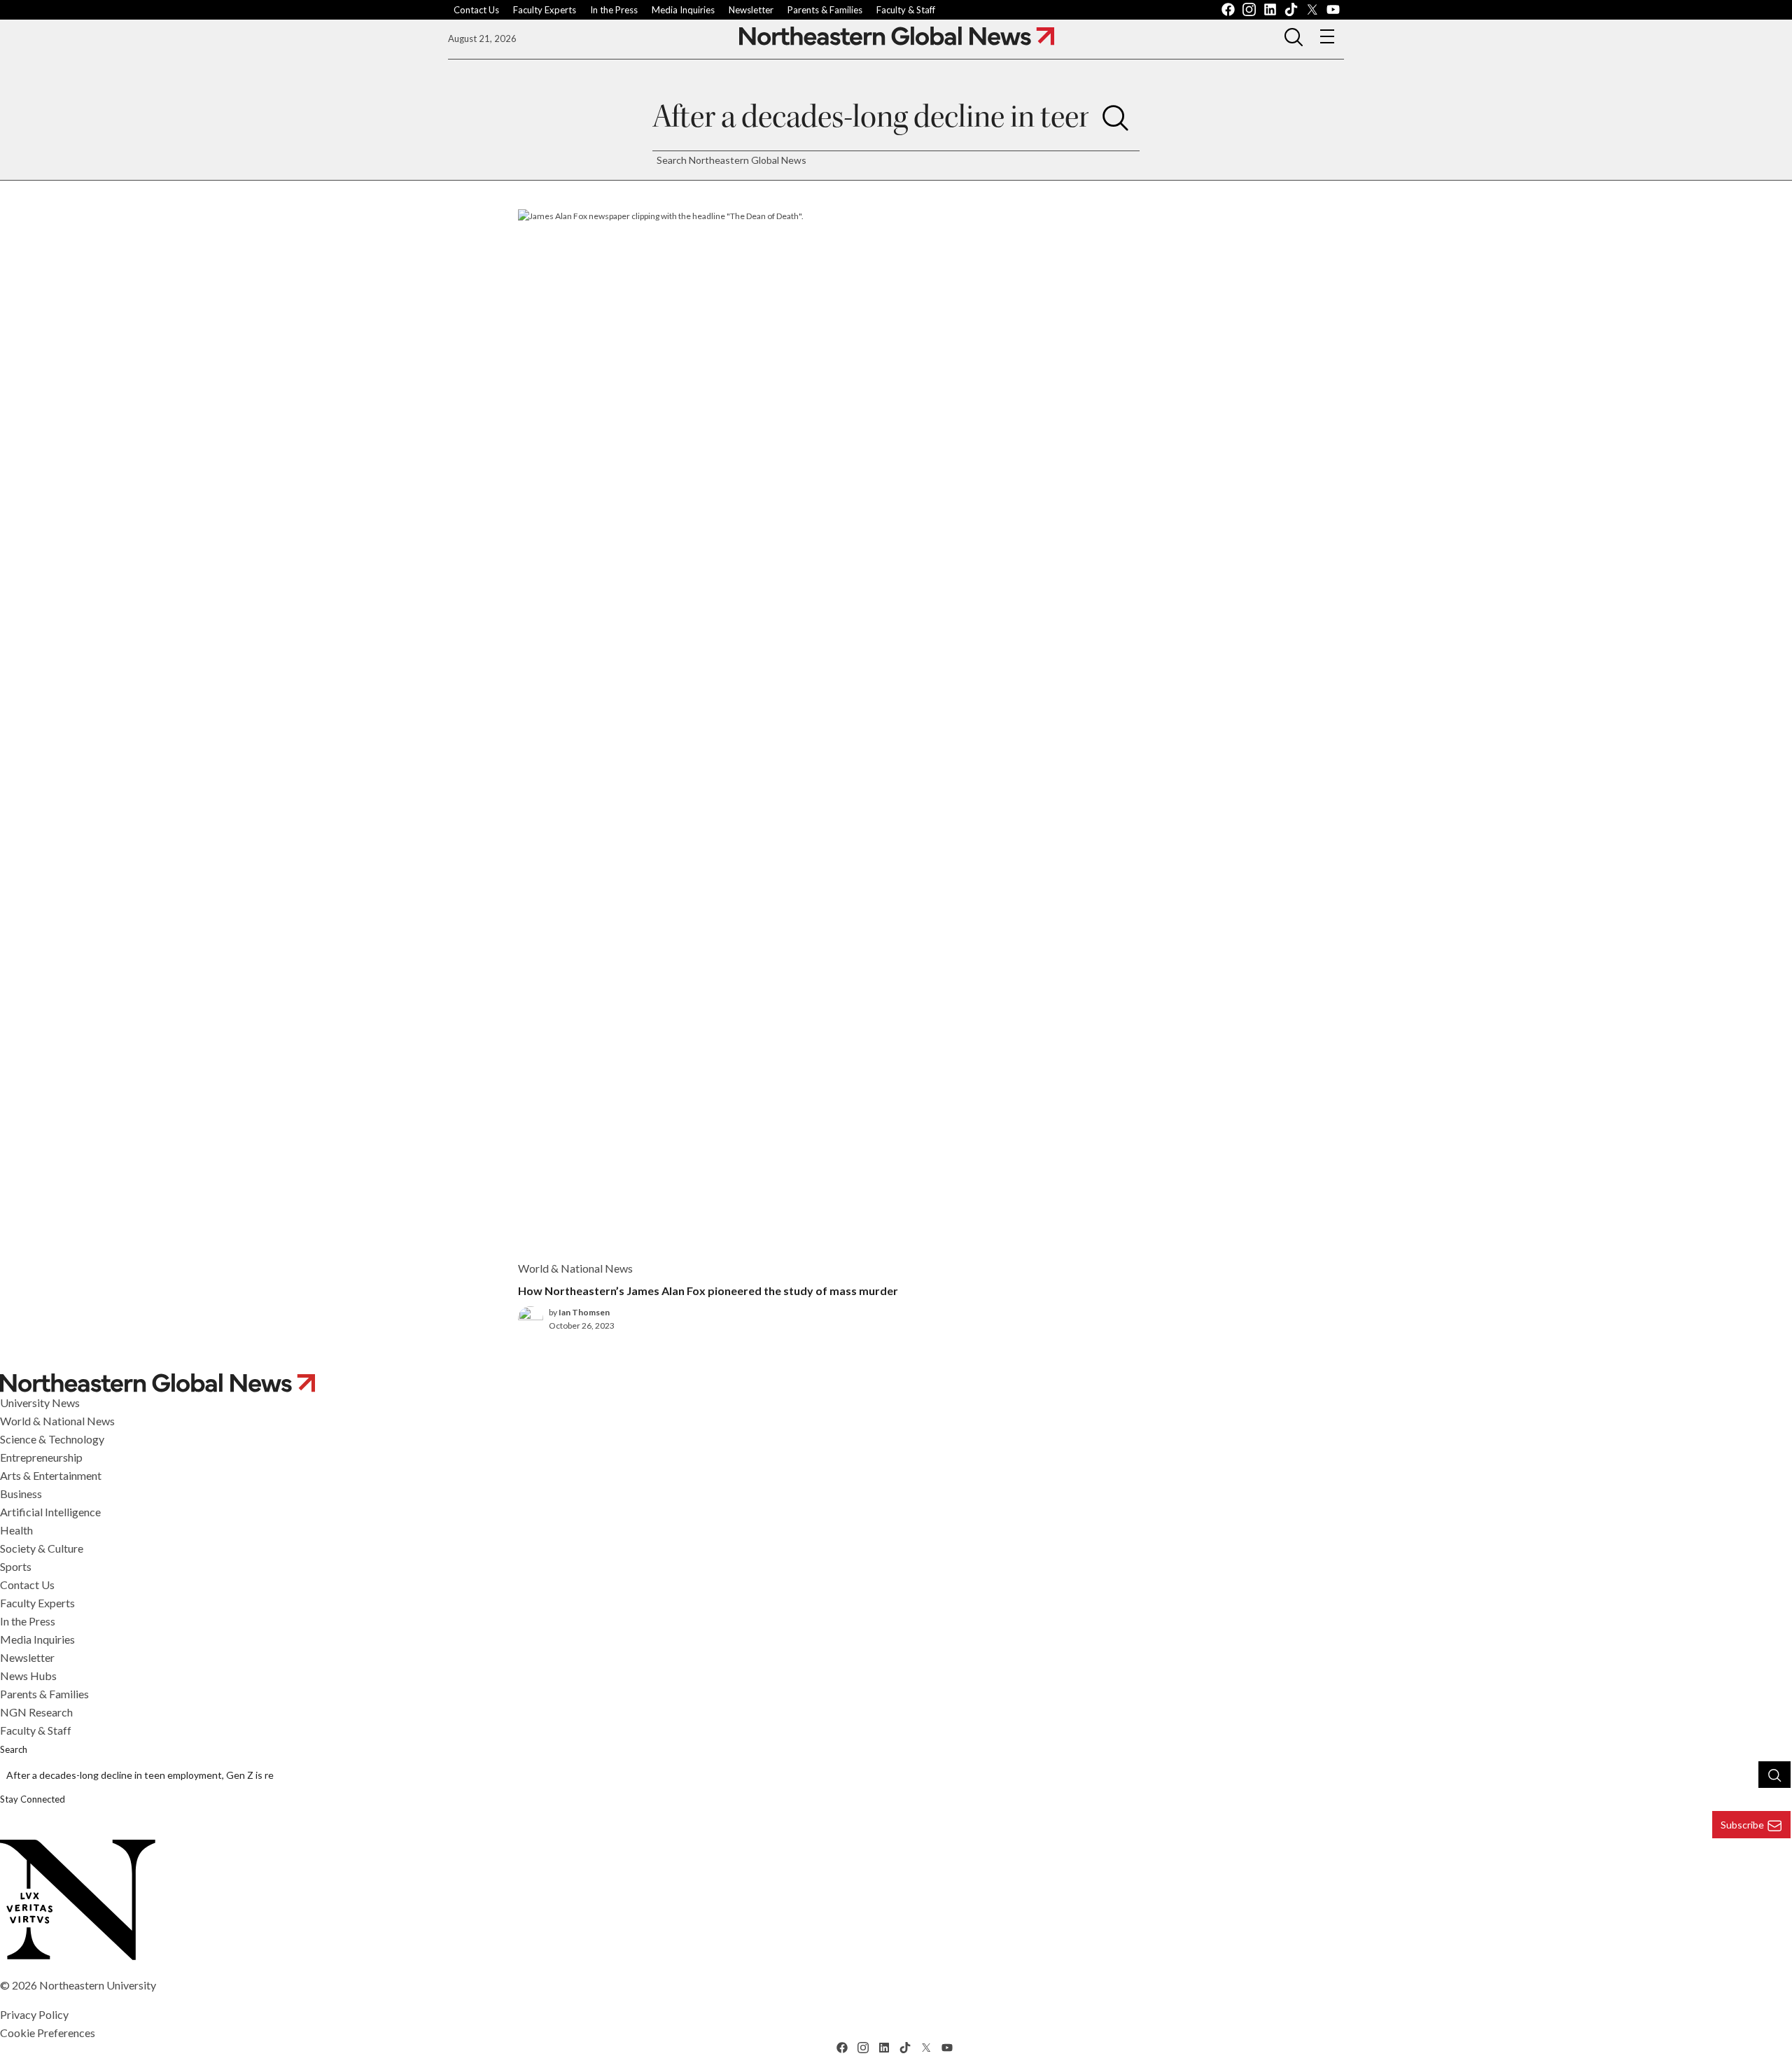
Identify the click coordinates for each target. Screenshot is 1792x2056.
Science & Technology (52, 1439)
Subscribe (1742, 1825)
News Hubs (28, 1676)
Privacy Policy (34, 2014)
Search (14, 1749)
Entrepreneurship (41, 1457)
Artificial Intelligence (50, 1512)
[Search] (1115, 117)
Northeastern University (98, 1985)
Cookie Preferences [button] (48, 2033)
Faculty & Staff (906, 10)
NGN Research (36, 1712)
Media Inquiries (683, 10)
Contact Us (476, 10)
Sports (16, 1566)
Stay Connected (33, 1799)
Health (16, 1530)
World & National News (57, 1421)
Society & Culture (42, 1548)
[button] (1294, 36)
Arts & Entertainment (51, 1475)
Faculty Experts (545, 10)
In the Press (614, 10)
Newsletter (751, 10)
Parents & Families (825, 10)
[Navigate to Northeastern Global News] (897, 36)
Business (21, 1494)
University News (40, 1403)
